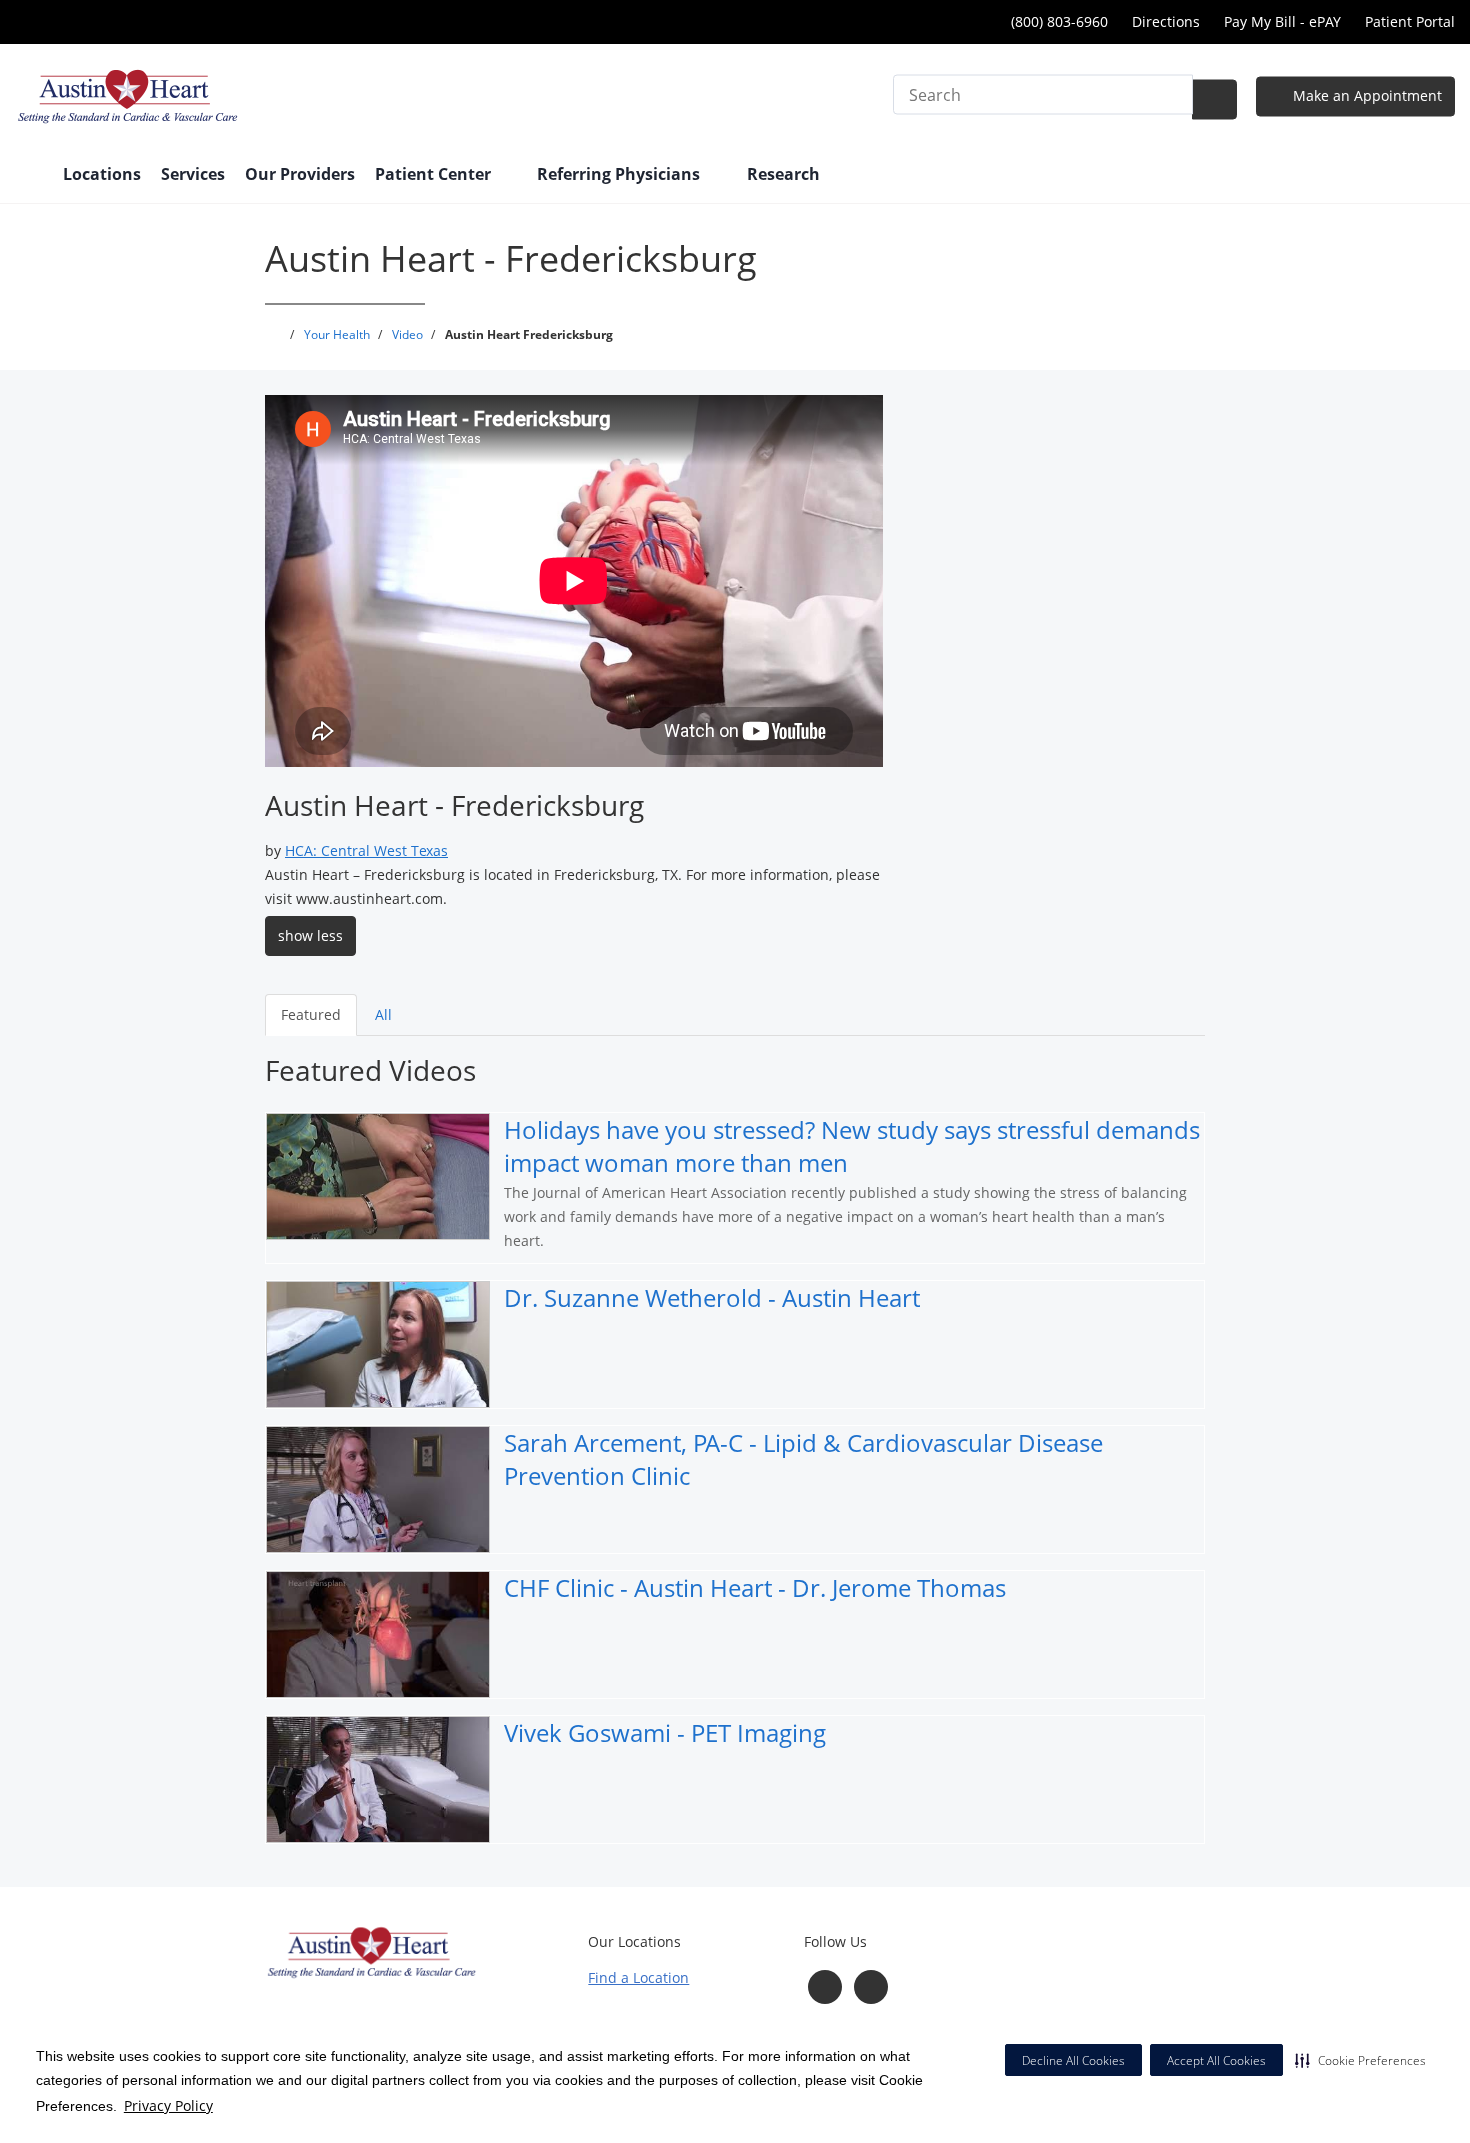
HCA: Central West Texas (366, 850)
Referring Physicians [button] (620, 174)
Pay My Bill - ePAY (1282, 21)
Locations (102, 174)
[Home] (29, 176)
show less (310, 935)
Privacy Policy (168, 2105)
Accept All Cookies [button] (1216, 2060)
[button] (1360, 2060)
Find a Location (638, 1977)
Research (783, 174)
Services (193, 174)
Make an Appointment (1365, 95)
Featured (311, 1014)
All (383, 1014)
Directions (1166, 21)
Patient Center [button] (435, 174)
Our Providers (300, 174)
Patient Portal (1410, 21)
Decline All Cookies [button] (1073, 2060)
